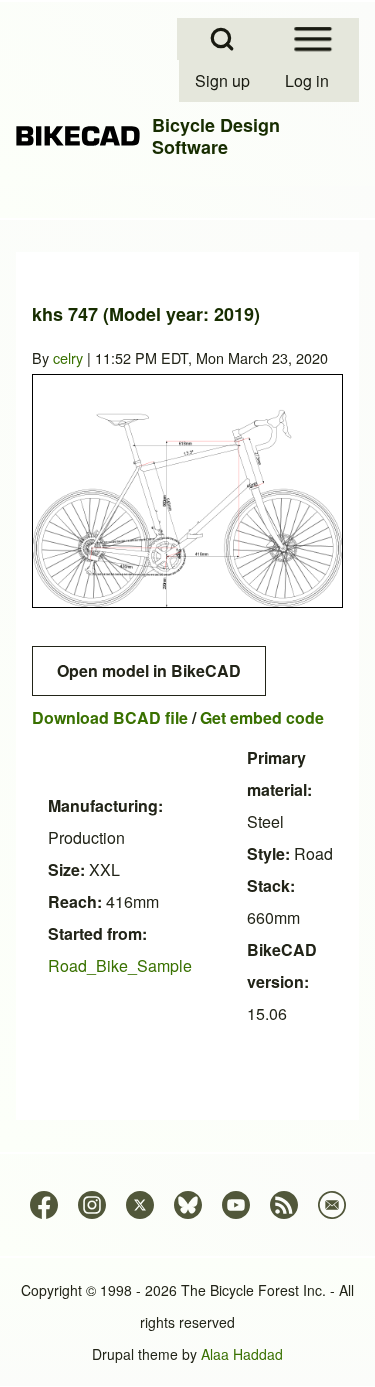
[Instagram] (92, 1205)
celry (68, 357)
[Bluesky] (188, 1205)
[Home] (78, 136)
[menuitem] (224, 81)
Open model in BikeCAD (149, 670)
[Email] (332, 1205)
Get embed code (262, 717)
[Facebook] (44, 1205)
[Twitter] (140, 1205)
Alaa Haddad (242, 1354)
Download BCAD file (110, 717)
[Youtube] (236, 1205)
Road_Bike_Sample (120, 965)
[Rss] (284, 1205)
